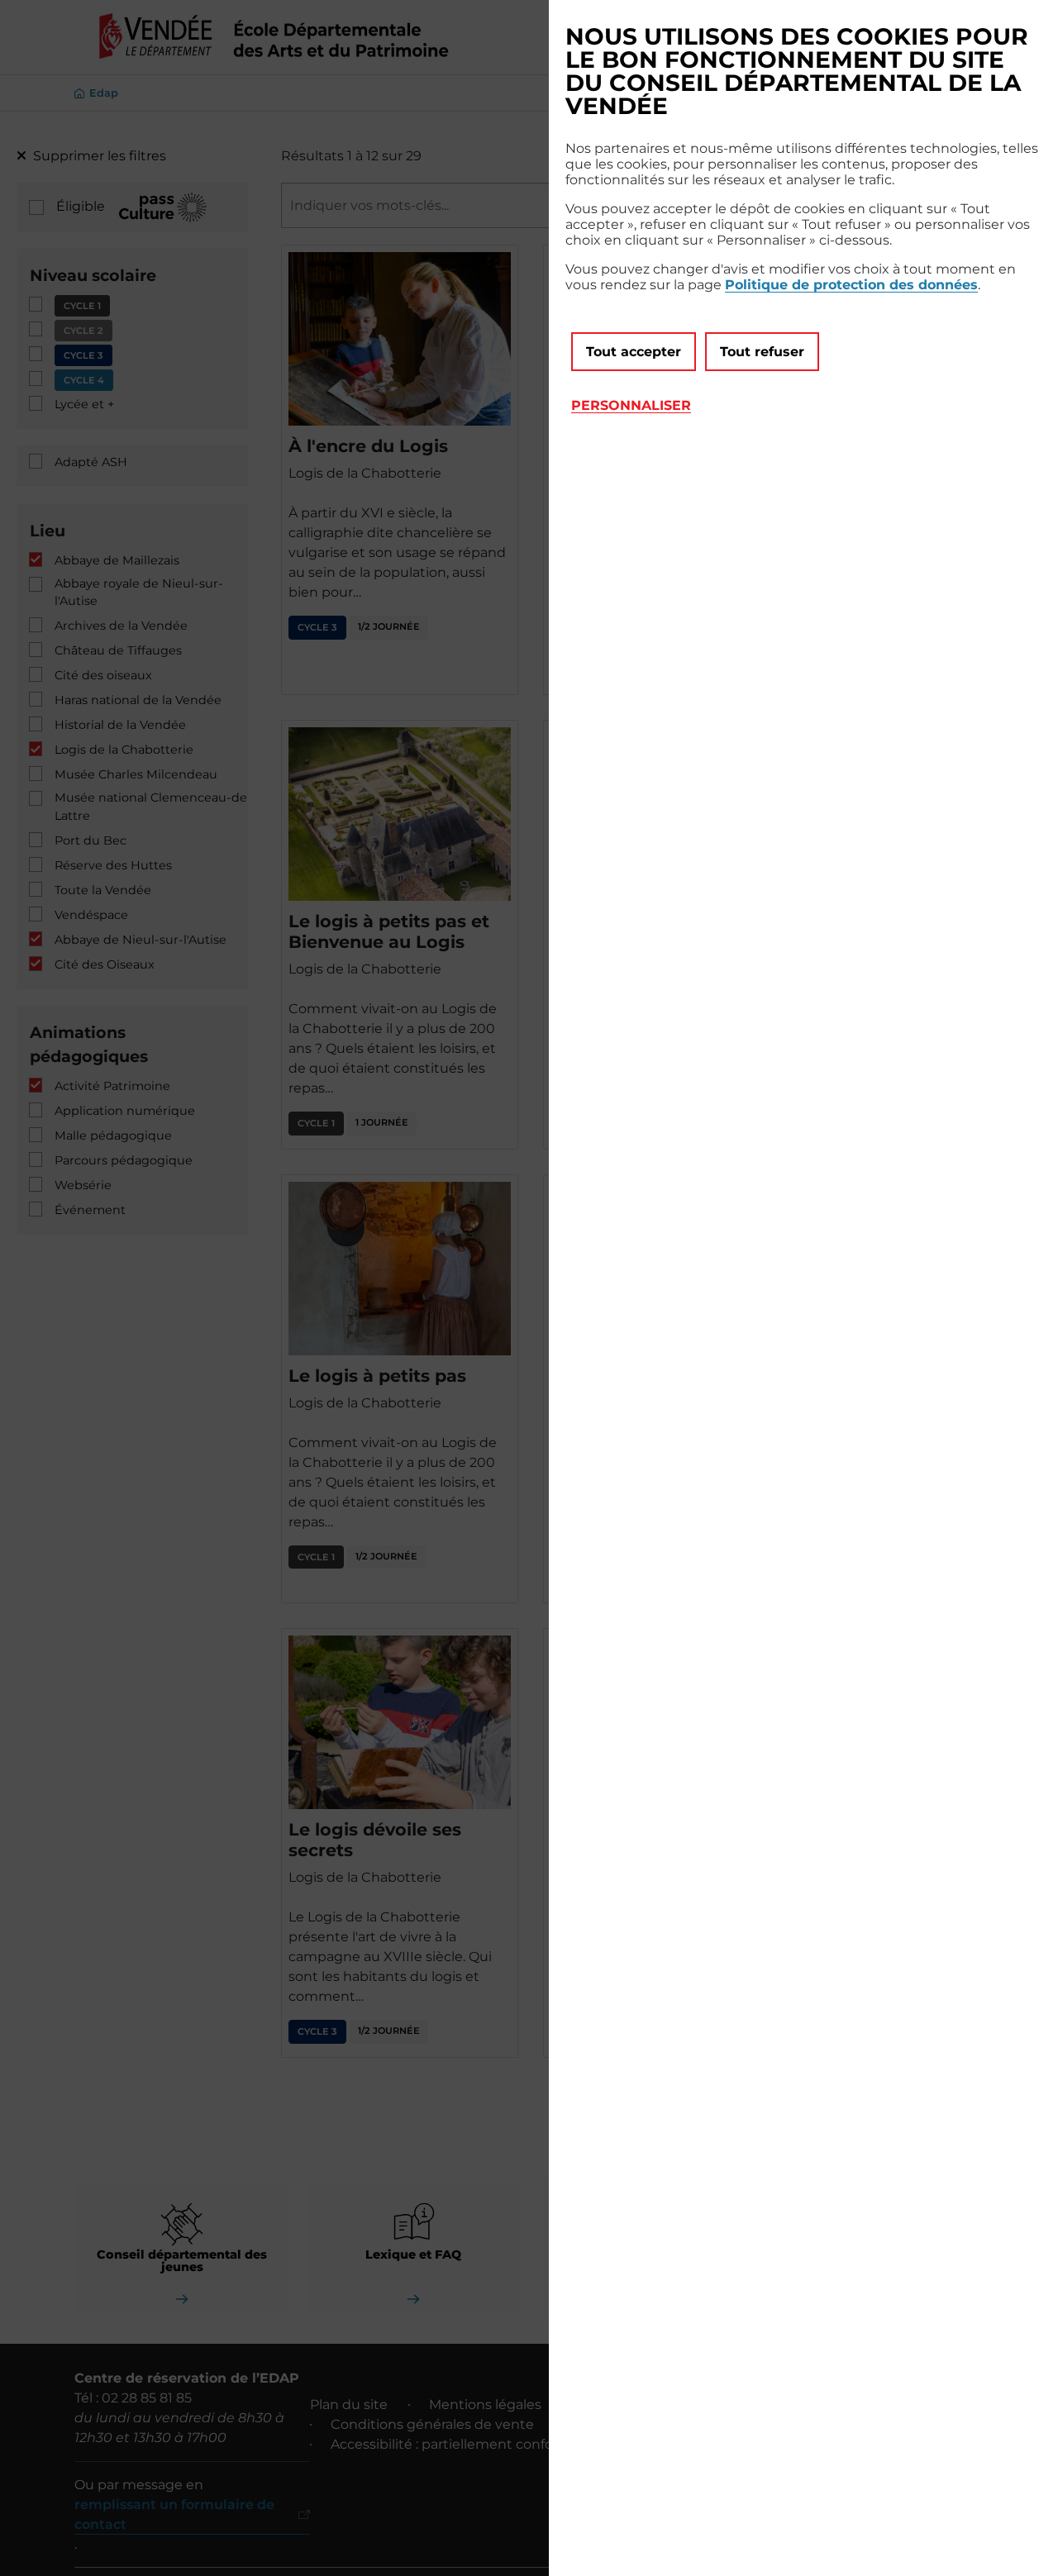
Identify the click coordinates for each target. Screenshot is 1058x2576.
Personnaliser (631, 405)
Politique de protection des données (851, 285)
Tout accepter (634, 352)
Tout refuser (762, 352)
